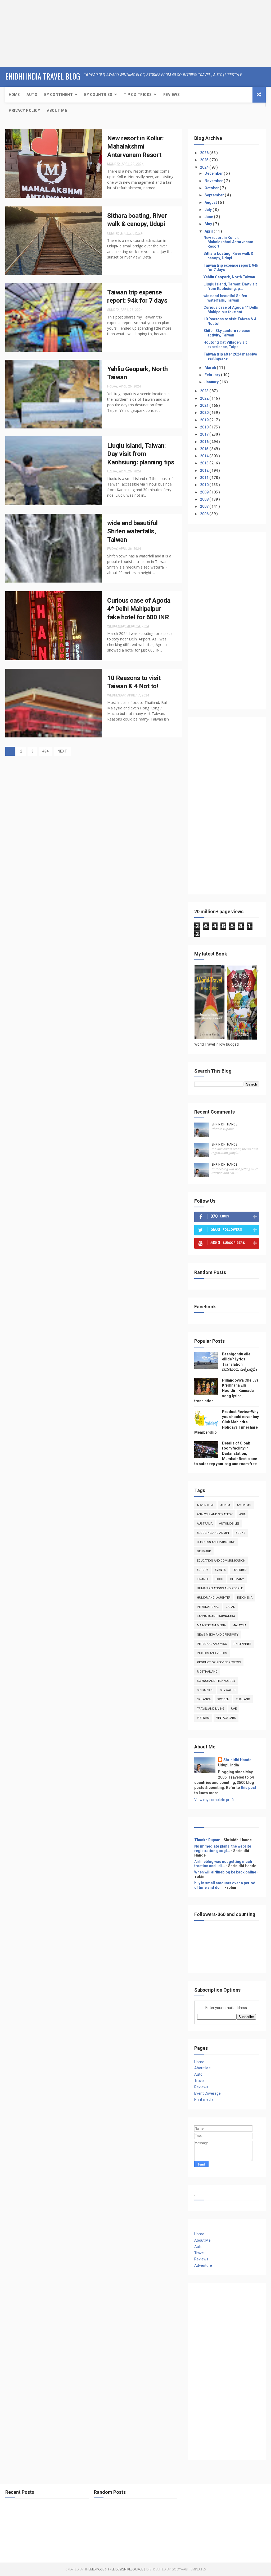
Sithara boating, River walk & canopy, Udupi (229, 256)
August (211, 202)
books (240, 1533)
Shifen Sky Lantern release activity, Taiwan (227, 333)
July (209, 210)
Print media (204, 2099)
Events (220, 1570)
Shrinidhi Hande (224, 1124)
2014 (205, 456)
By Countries (98, 95)
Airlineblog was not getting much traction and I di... (223, 1864)
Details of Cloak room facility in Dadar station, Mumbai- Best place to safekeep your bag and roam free (226, 1453)
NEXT (62, 751)
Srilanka (204, 1699)
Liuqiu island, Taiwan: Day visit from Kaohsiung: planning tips (141, 454)
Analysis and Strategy (215, 1514)
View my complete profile (215, 1800)
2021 (205, 405)
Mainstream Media (211, 1625)
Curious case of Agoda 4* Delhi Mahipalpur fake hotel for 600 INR (139, 609)
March (211, 368)
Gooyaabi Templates (189, 2569)
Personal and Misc (212, 1644)
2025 (205, 160)
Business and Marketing (216, 1542)
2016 (205, 442)
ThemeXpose (94, 2569)
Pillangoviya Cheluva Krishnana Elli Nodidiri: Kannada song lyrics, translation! (226, 1391)
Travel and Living (211, 1709)
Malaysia (239, 1625)
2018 (205, 427)
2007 (205, 506)
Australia (205, 1524)
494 (46, 751)
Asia (242, 1514)
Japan (231, 1607)
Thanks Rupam (207, 1840)
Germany (237, 1579)
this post (249, 1788)
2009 (205, 492)
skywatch (228, 1690)
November (214, 181)
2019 (205, 420)
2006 (205, 514)
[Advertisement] (33, 33)
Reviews (172, 95)
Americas (244, 1505)
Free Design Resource (125, 2569)
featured (240, 1570)
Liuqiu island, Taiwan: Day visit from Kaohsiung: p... (230, 286)
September (215, 195)
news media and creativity (218, 1635)
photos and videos (212, 1653)
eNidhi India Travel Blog (43, 76)
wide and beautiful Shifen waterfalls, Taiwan (132, 531)
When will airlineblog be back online (225, 1872)
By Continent (58, 95)
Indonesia (245, 1598)
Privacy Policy (24, 110)
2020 (205, 413)
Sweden (223, 1699)
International (208, 1607)
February (213, 375)
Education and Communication (221, 1561)
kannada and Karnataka (216, 1616)
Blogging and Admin (213, 1533)
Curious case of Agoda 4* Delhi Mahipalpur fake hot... (231, 310)
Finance (203, 1579)
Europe (203, 1570)
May (209, 224)
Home (14, 95)
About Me (57, 110)
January (212, 382)
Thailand (243, 1699)
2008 (205, 499)
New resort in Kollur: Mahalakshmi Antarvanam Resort (135, 147)
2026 (205, 153)
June (209, 217)
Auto (32, 95)
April (209, 231)
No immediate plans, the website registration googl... (223, 1848)
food (219, 1579)
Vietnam (203, 1718)
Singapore (205, 1690)
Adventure (205, 1505)
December (214, 173)
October (212, 188)
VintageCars (226, 1718)
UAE (234, 1709)
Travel (199, 2081)
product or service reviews (219, 1662)
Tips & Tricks (138, 95)
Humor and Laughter (214, 1598)
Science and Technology (216, 1681)
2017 (205, 434)
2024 (205, 167)
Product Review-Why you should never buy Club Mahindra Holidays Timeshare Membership (227, 1422)
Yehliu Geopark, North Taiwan (229, 277)
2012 (205, 470)
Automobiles (229, 1524)
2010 (205, 485)
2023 (205, 391)
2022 (205, 398)
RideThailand (207, 1672)
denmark (204, 1551)
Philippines (242, 1644)
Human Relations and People (220, 1588)
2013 (205, 463)
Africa (225, 1505)
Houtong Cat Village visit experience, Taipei (225, 345)
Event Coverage (207, 2093)
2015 (205, 449)
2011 (205, 478)
